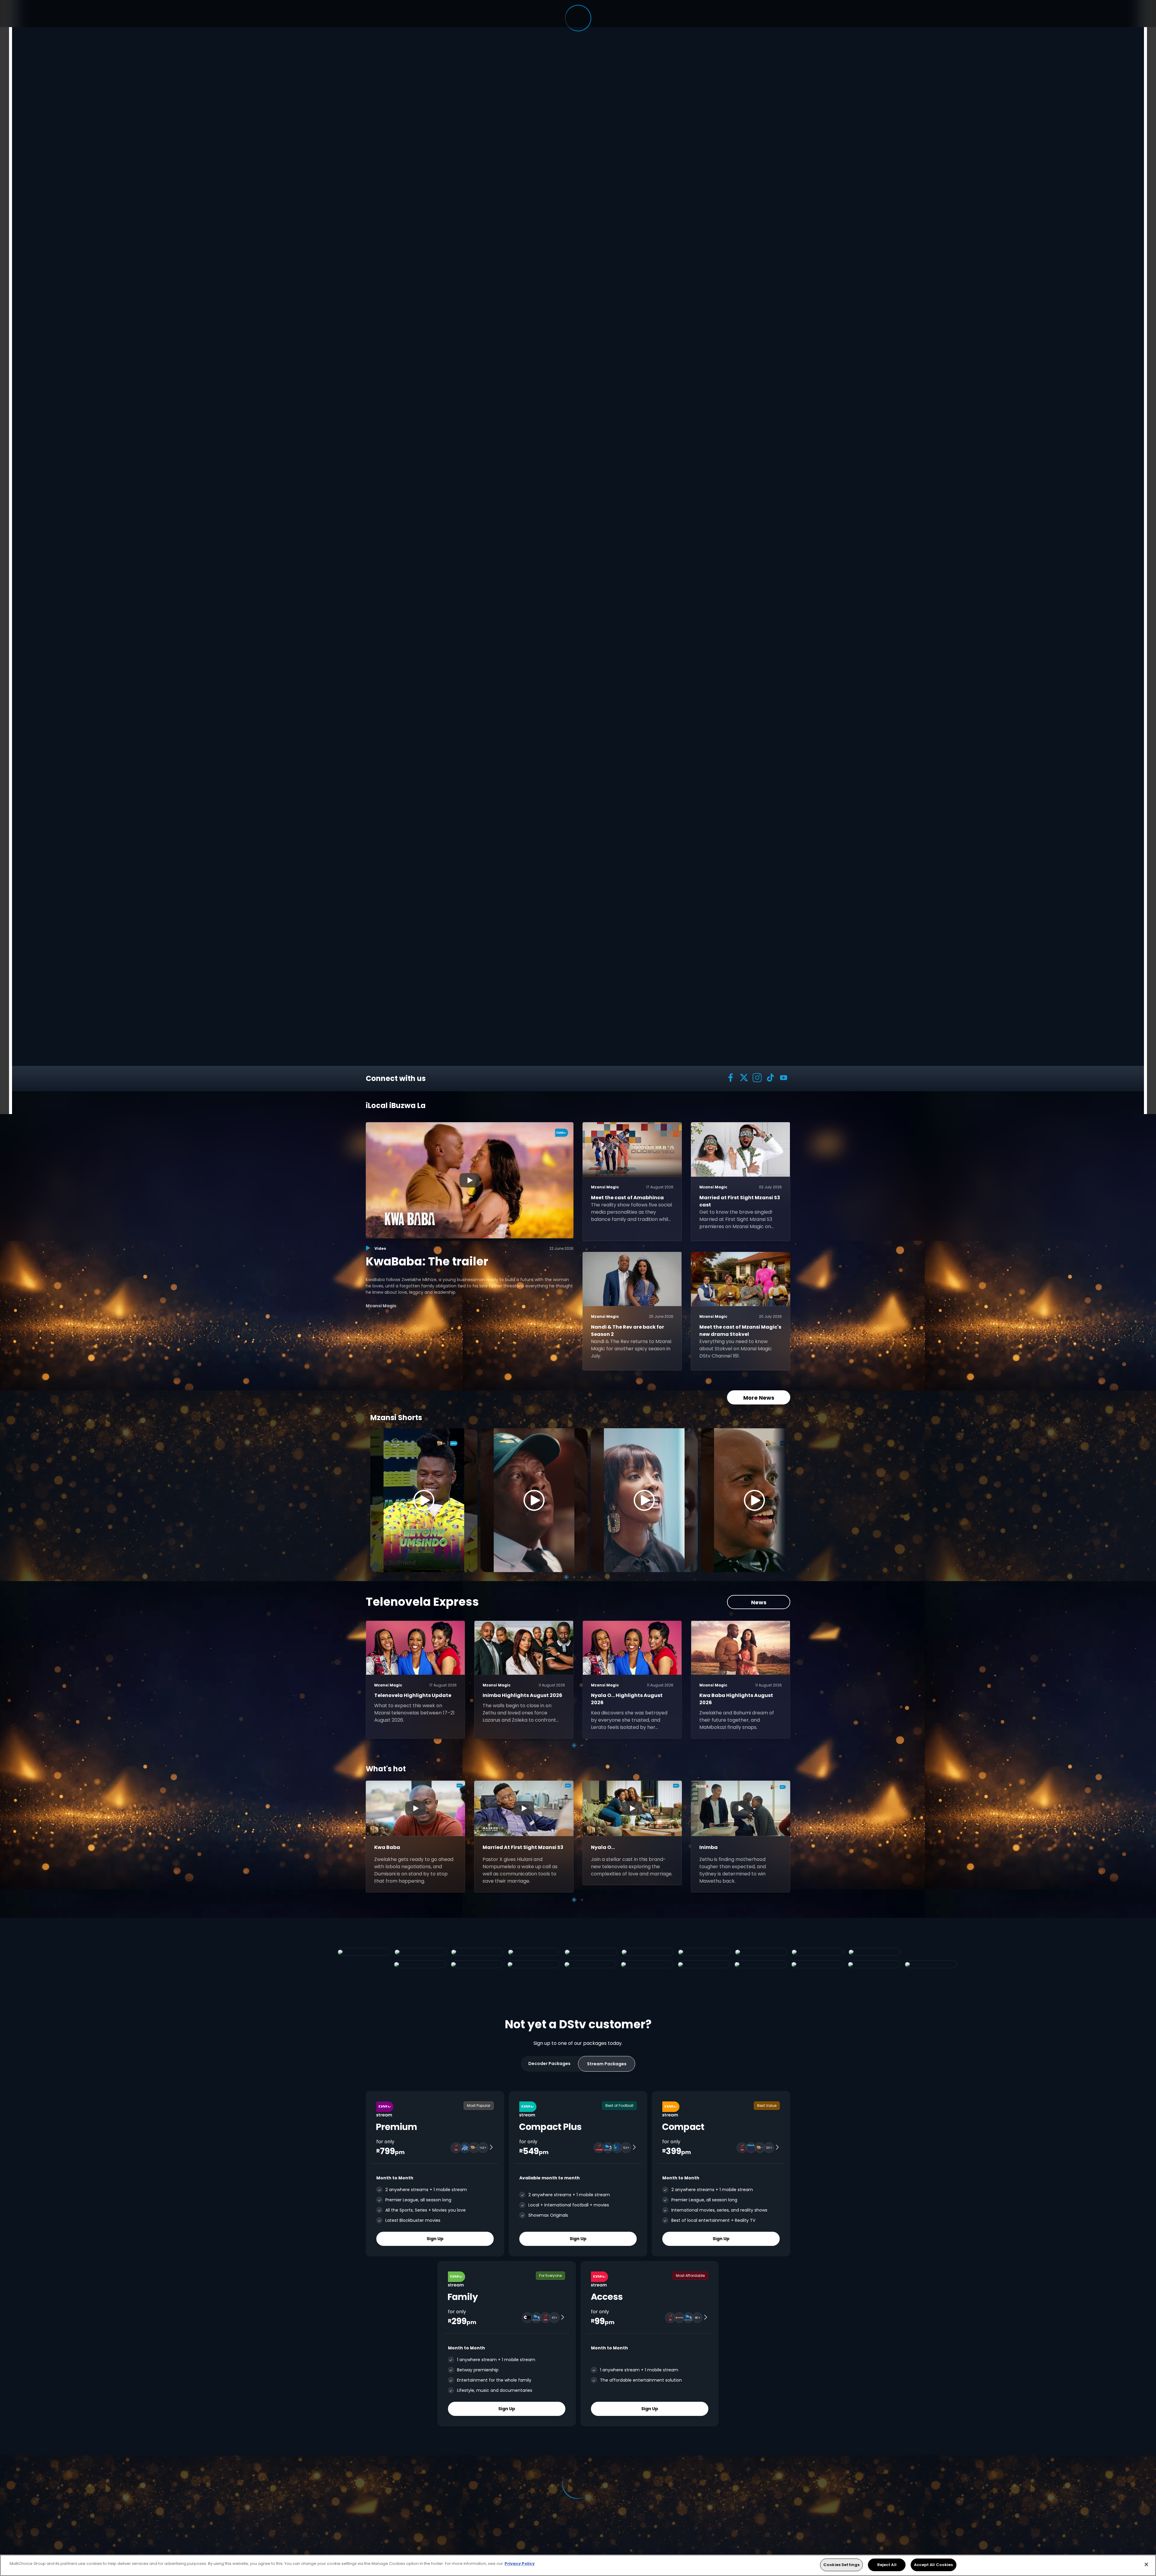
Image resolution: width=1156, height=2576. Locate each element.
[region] (578, 2565)
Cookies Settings (841, 2565)
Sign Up (435, 2239)
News (759, 1602)
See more (470, 560)
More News (759, 1398)
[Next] (779, 1500)
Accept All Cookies (933, 2565)
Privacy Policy (520, 2564)
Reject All (887, 2565)
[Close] (1146, 2564)
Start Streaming (398, 560)
